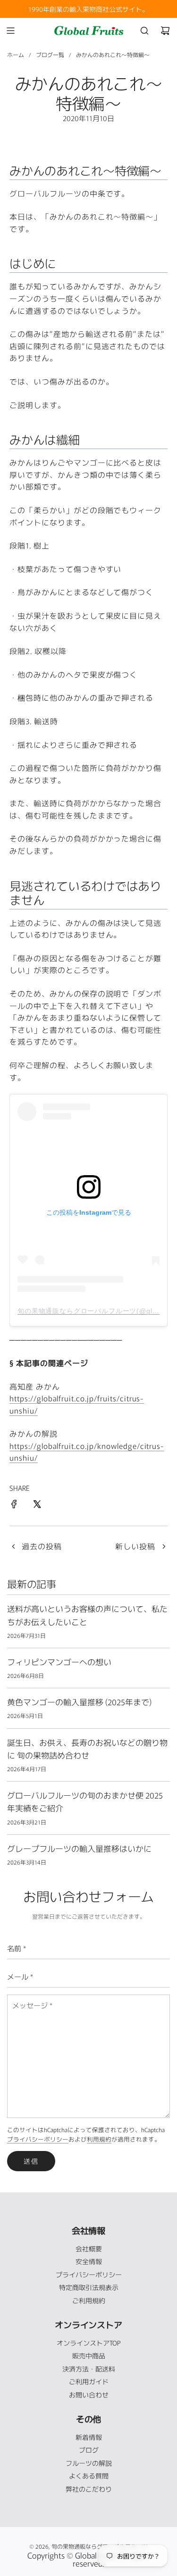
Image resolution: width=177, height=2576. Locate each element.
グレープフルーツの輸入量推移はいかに (79, 1848)
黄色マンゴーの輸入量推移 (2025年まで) (79, 1702)
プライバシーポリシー (38, 2139)
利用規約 (99, 2139)
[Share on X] (37, 1505)
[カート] (165, 31)
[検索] (144, 31)
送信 (31, 2161)
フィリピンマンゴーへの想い (59, 1662)
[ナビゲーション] (10, 31)
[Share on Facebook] (14, 1505)
